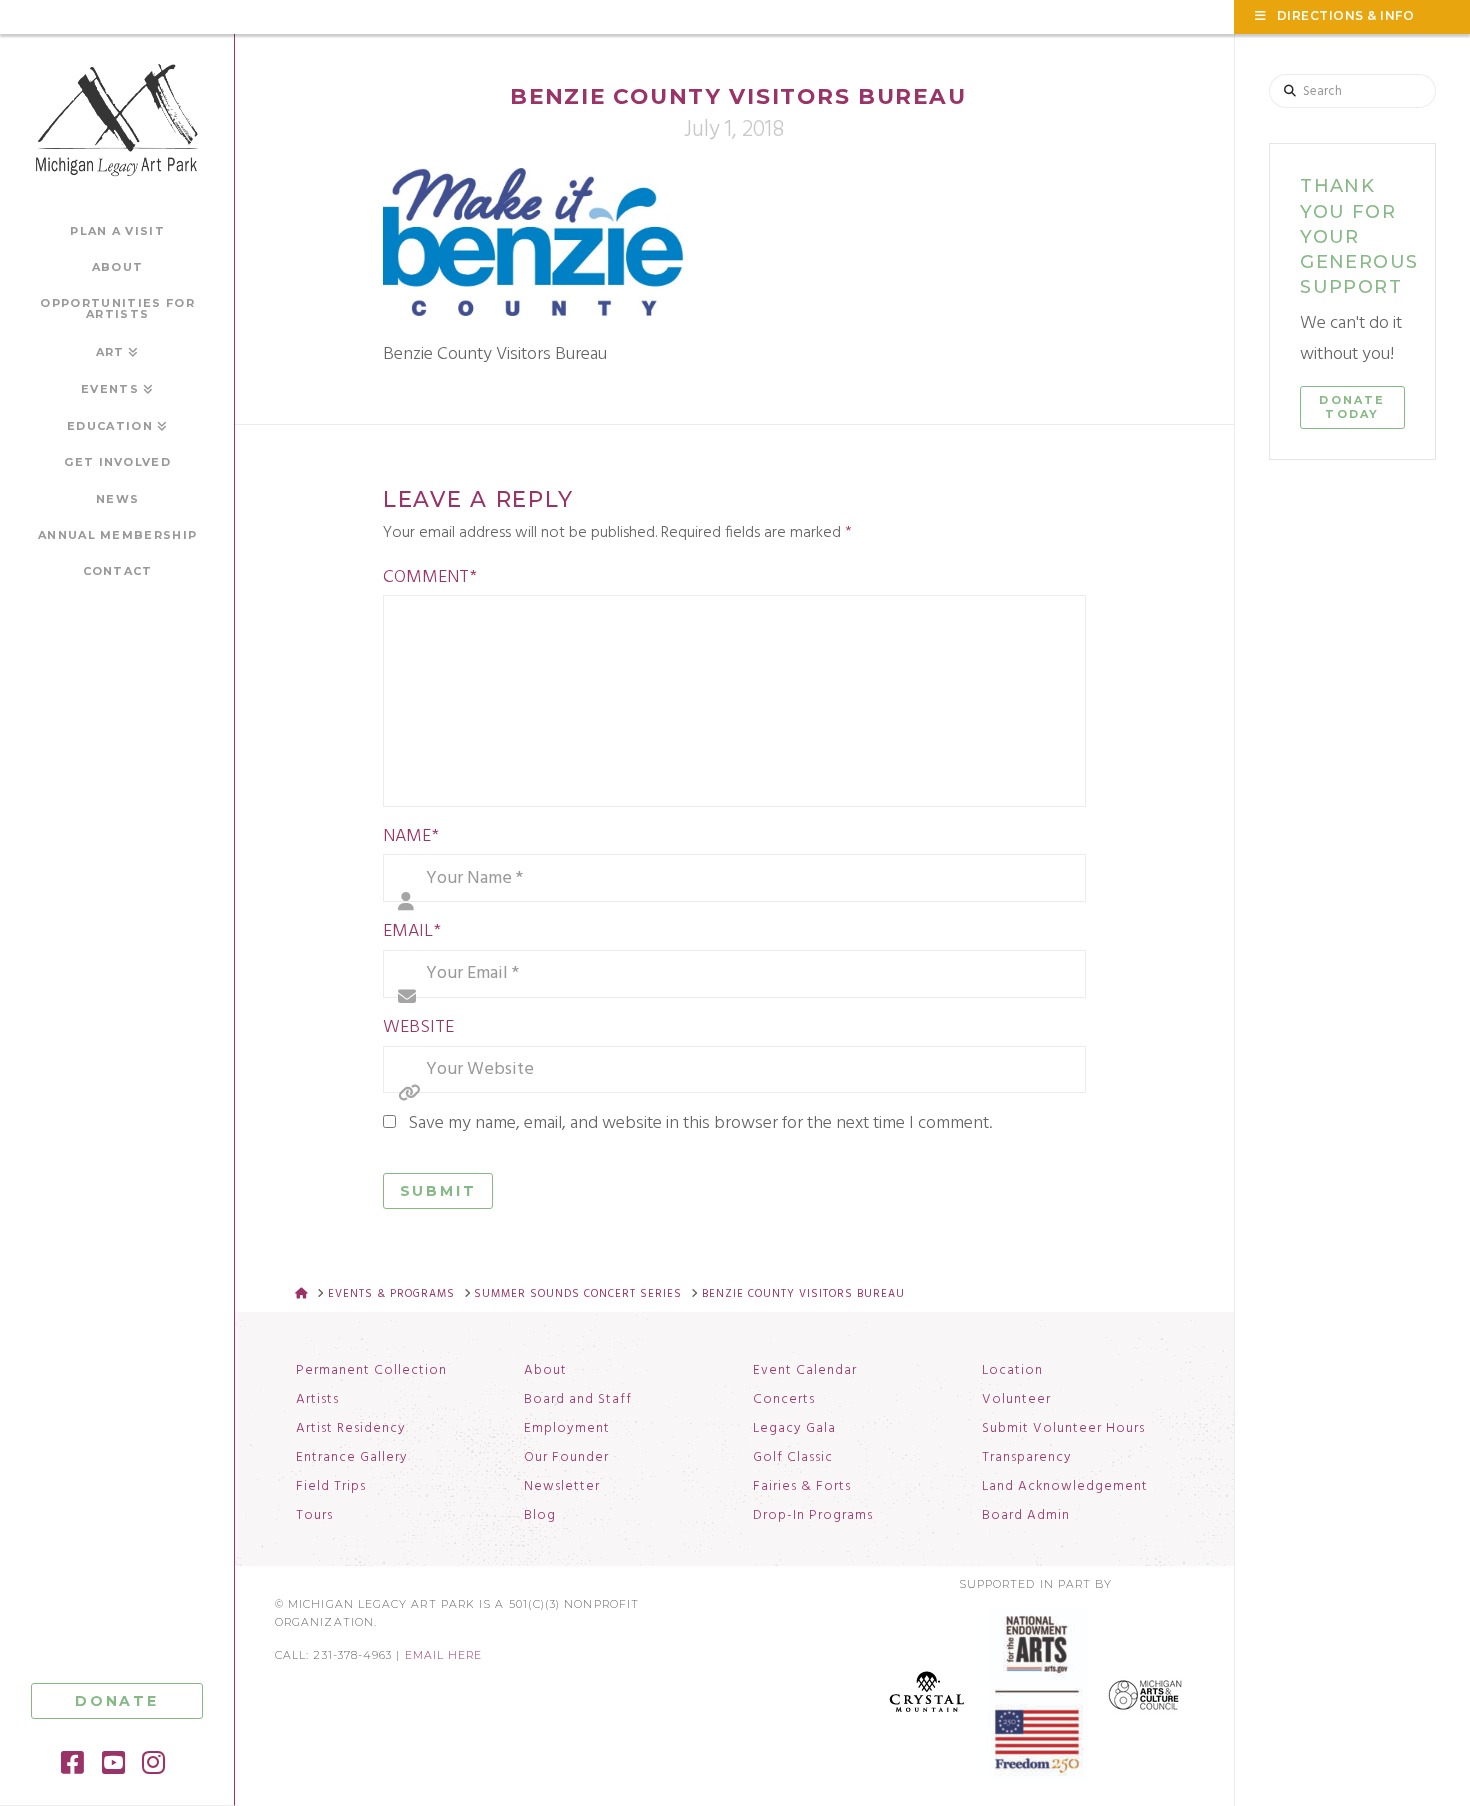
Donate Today (1352, 407)
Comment (430, 577)
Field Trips (331, 1487)
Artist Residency (351, 1429)
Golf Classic (793, 1458)
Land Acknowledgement (1065, 1487)
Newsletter (562, 1487)
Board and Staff (578, 1400)
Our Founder (566, 1458)
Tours (314, 1516)
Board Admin (1026, 1516)
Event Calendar (805, 1371)
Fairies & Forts (802, 1487)
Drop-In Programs (813, 1516)
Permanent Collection (371, 1371)
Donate (117, 1701)
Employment (567, 1429)
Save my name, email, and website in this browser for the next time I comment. (700, 1123)
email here (444, 1655)
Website (418, 1027)
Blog (540, 1516)
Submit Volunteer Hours (1063, 1429)
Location (1012, 1371)
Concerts (784, 1400)
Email (412, 931)
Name (411, 836)
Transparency (1027, 1458)
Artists (317, 1400)
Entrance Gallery (352, 1458)
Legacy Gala (794, 1429)
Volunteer (1016, 1400)
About (545, 1371)
